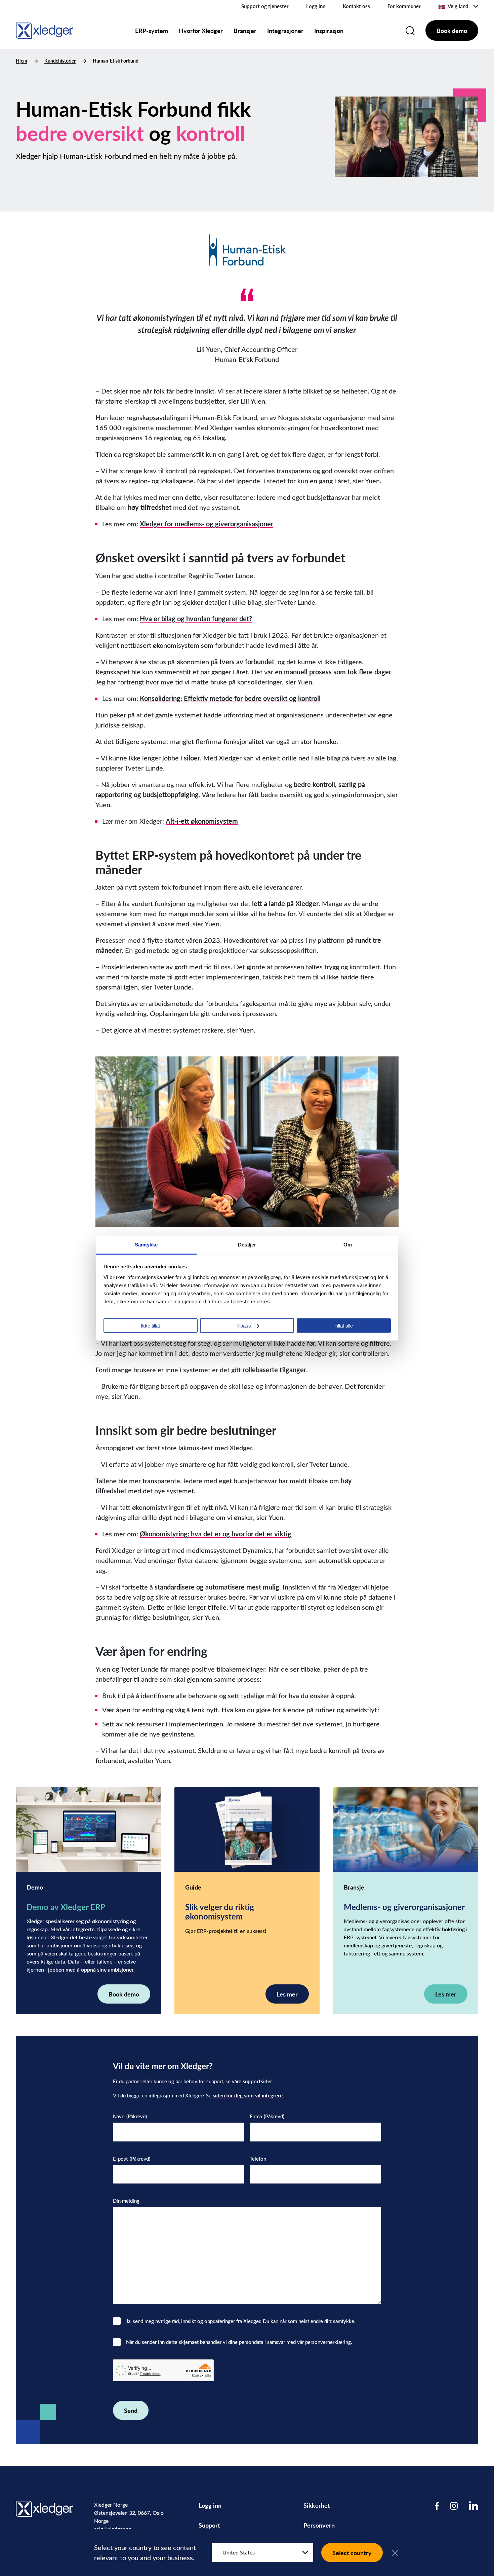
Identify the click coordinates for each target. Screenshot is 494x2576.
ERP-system (152, 30)
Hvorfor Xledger (201, 30)
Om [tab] (348, 1244)
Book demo (452, 30)
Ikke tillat (150, 1325)
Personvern (319, 2525)
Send (131, 2410)
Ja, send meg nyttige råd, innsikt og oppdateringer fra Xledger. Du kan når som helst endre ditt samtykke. (241, 2321)
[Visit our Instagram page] (454, 2506)
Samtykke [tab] (146, 1244)
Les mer (287, 1994)
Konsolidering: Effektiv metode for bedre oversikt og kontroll (230, 698)
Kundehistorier (60, 61)
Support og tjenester (265, 6)
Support (209, 2525)
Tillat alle (344, 1325)
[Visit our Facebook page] (437, 2506)
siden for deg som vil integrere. (248, 2095)
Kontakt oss (356, 6)
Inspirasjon (329, 30)
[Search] (410, 31)
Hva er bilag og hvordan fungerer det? (196, 619)
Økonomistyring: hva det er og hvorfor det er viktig (216, 1534)
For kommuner (404, 6)
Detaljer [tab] (247, 1244)
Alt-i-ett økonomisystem (202, 821)
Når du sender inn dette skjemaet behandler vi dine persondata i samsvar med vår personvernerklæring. (239, 2342)
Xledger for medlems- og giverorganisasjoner (207, 524)
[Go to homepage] (45, 29)
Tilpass (243, 1325)
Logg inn (316, 6)
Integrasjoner (285, 30)
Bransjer (245, 30)
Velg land (458, 6)
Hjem (22, 61)
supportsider (257, 2081)
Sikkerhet (317, 2505)
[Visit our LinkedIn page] (474, 2506)
